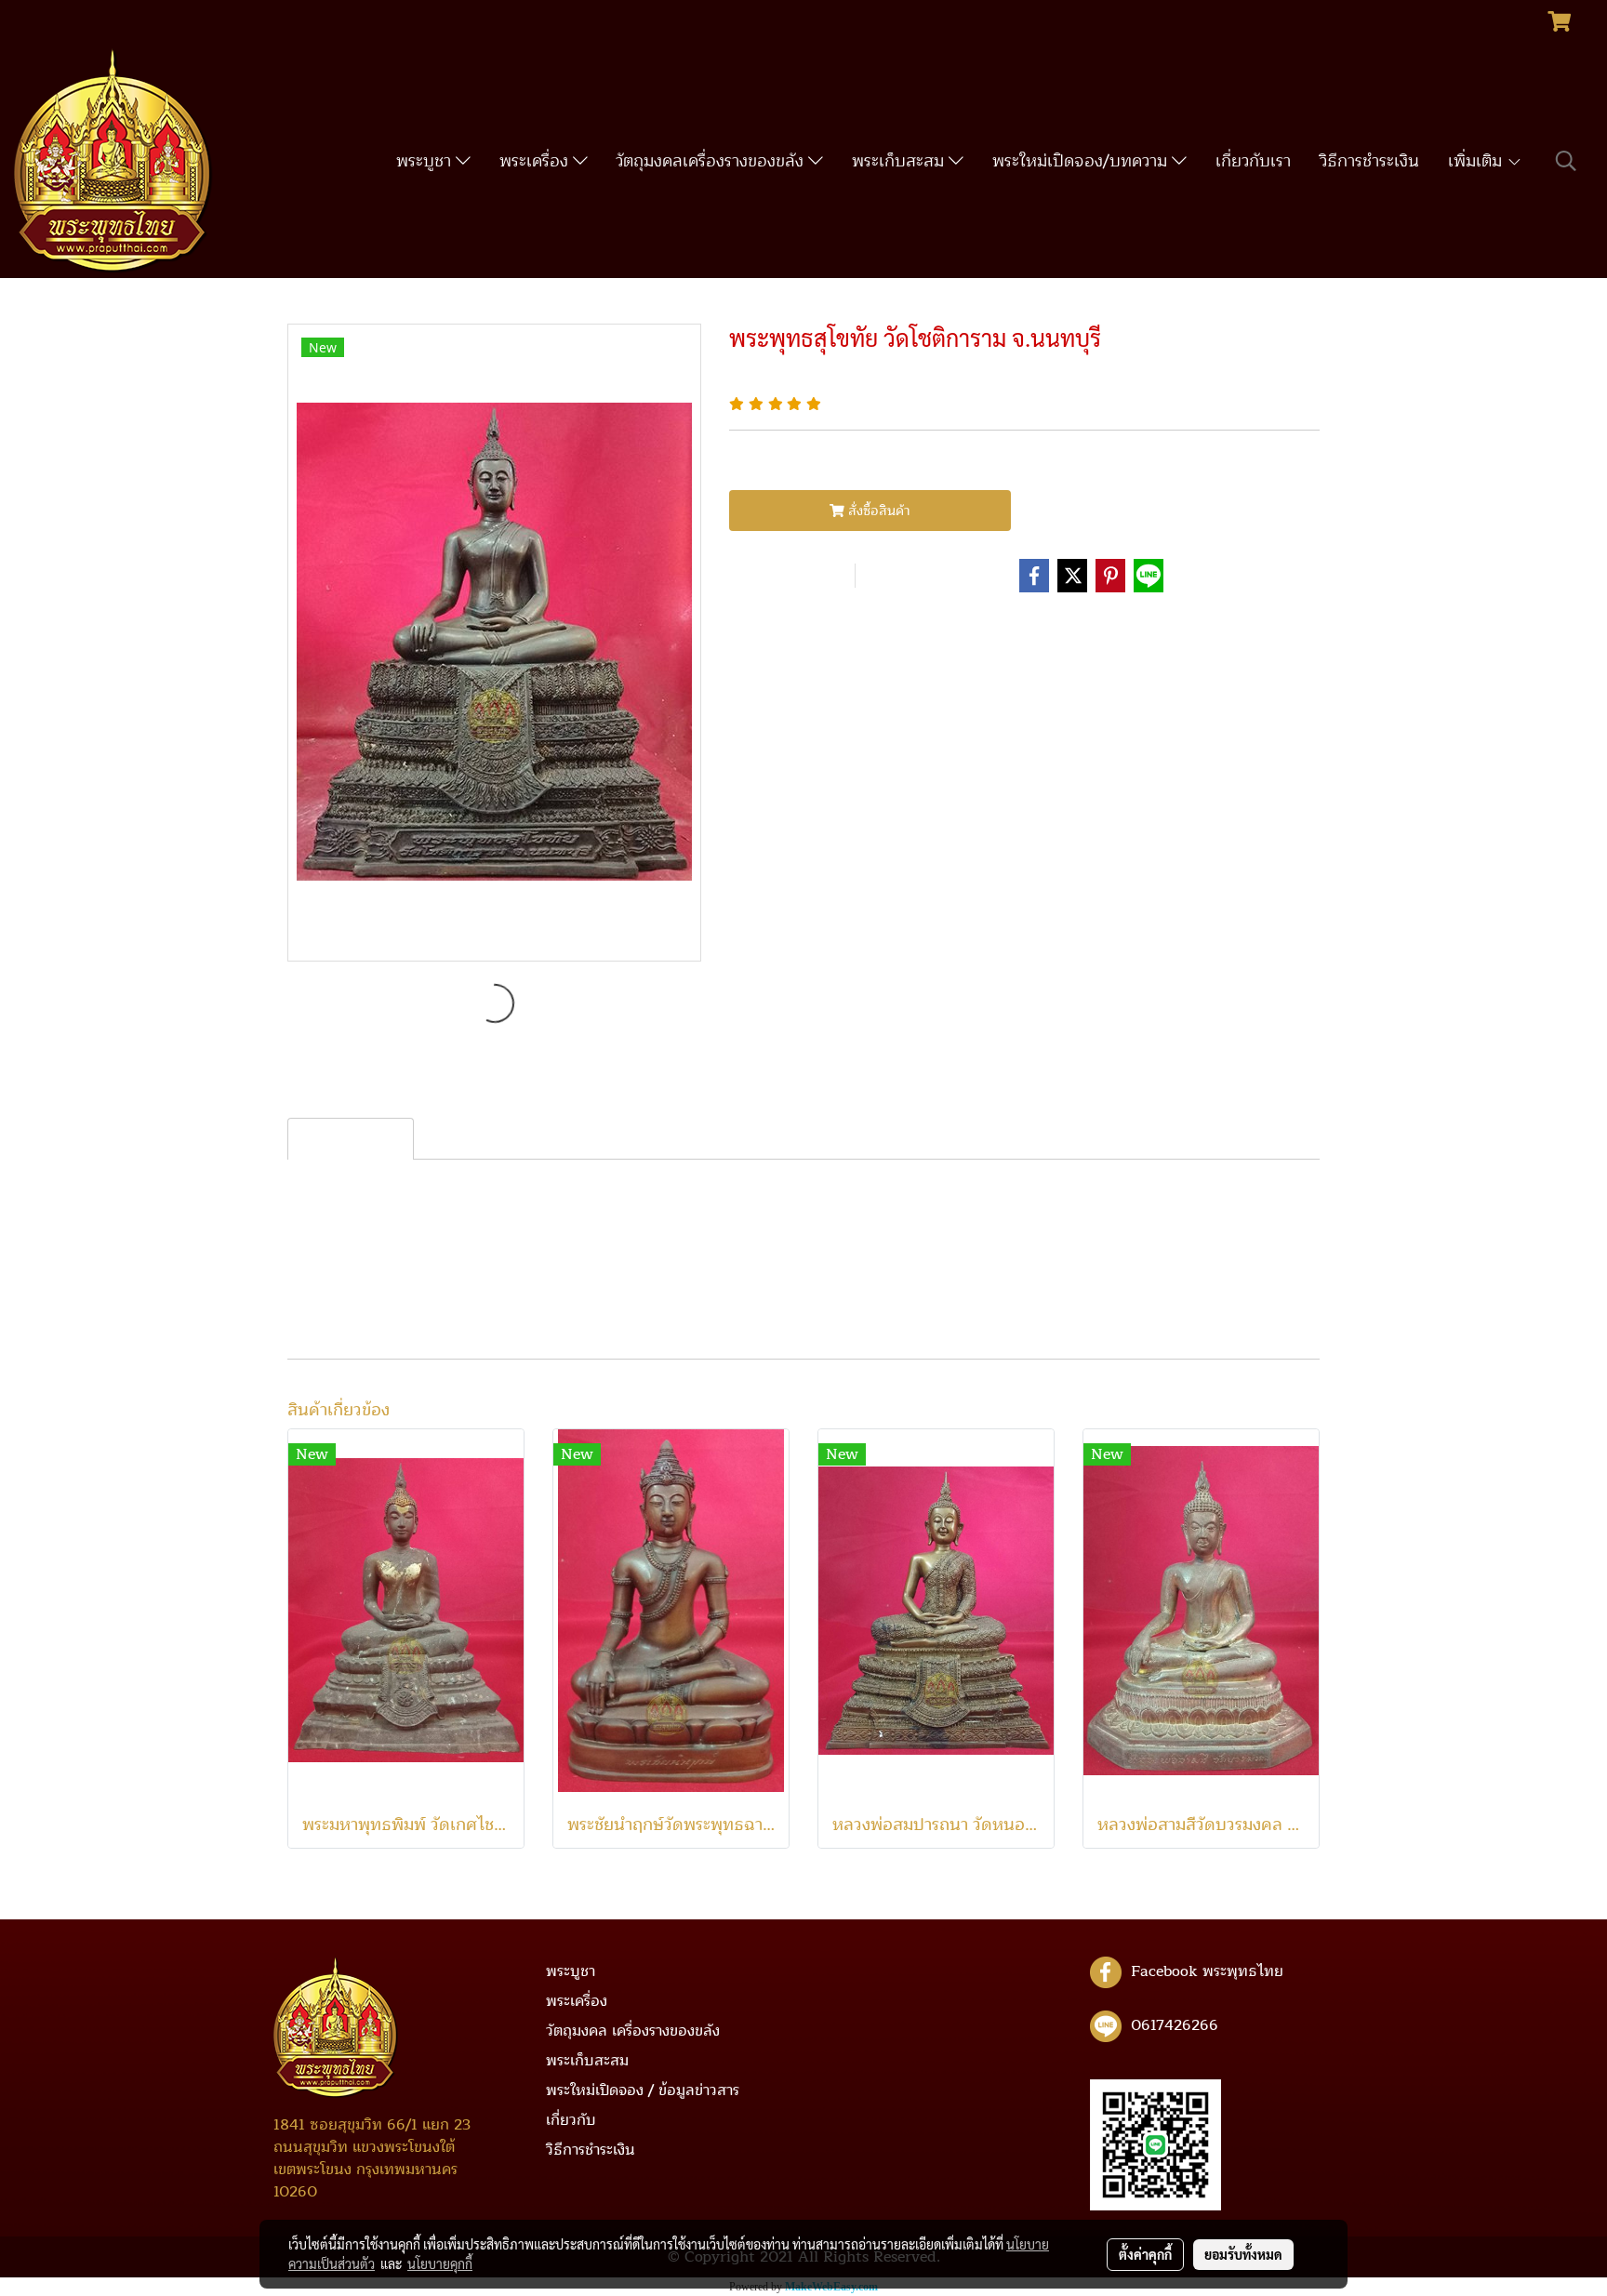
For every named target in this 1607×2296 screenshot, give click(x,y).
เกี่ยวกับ (571, 2120)
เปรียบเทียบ (917, 576)
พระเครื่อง (536, 161)
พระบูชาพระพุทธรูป (851, 629)
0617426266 (1175, 2025)
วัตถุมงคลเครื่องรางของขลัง (712, 161)
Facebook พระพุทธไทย (1207, 1971)
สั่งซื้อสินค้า (877, 511)
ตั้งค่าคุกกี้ (1145, 2254)
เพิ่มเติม (1477, 161)
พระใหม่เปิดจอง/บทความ (1082, 161)
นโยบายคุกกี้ (440, 2263)
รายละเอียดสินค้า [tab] (351, 1139)
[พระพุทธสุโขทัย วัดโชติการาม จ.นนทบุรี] (494, 644)
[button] (1566, 161)
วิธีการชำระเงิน (1369, 161)
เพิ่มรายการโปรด (789, 576)
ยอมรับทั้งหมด (1243, 2254)
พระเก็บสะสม (900, 161)
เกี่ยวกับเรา (1253, 161)
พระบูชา (426, 161)
